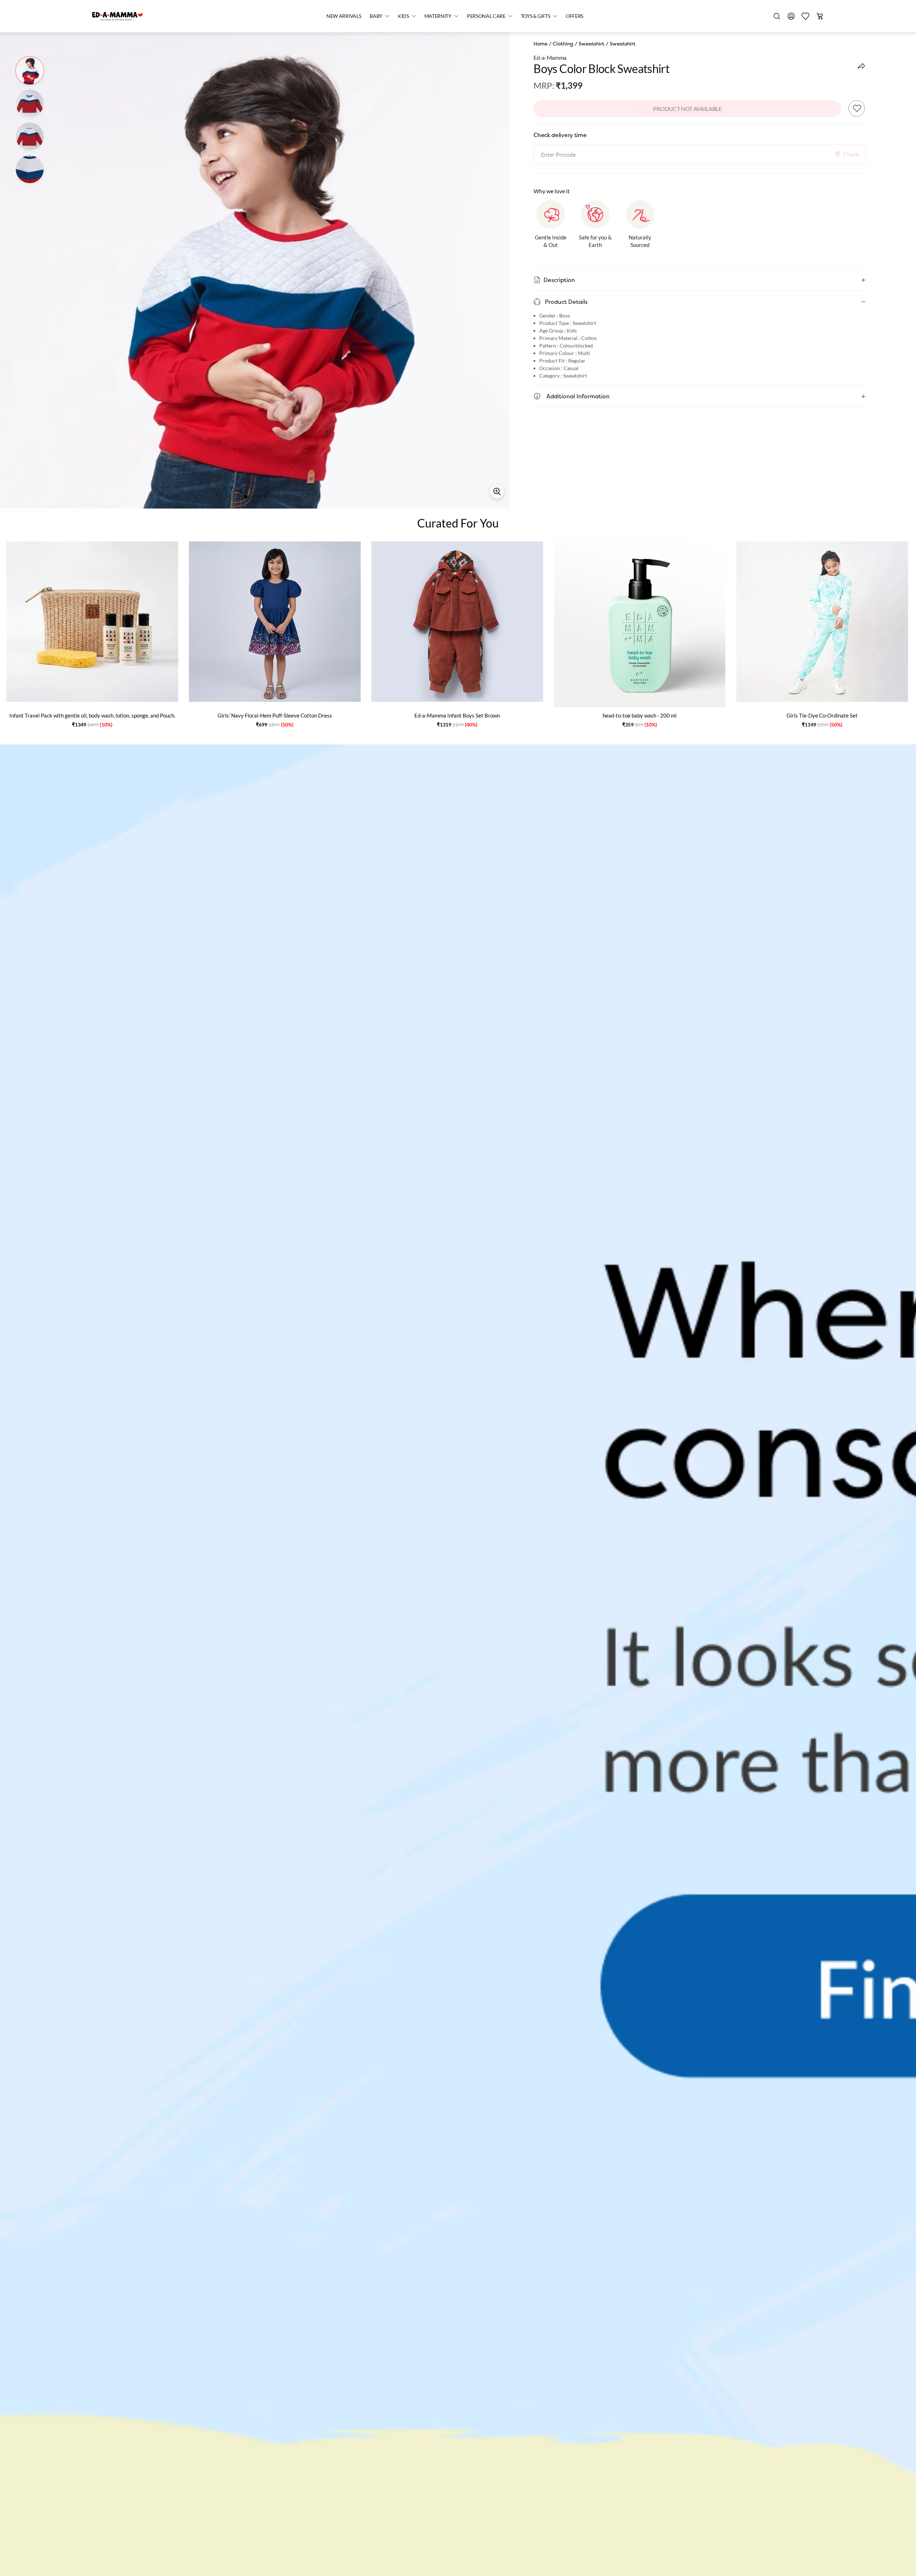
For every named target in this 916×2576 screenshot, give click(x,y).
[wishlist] (805, 16)
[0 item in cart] (820, 16)
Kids (403, 16)
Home (540, 44)
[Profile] (791, 16)
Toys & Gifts (536, 16)
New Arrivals (344, 16)
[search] (777, 16)
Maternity (438, 16)
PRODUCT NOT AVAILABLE (687, 109)
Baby (376, 16)
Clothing (563, 44)
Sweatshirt (591, 44)
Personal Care (486, 16)
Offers (574, 16)
